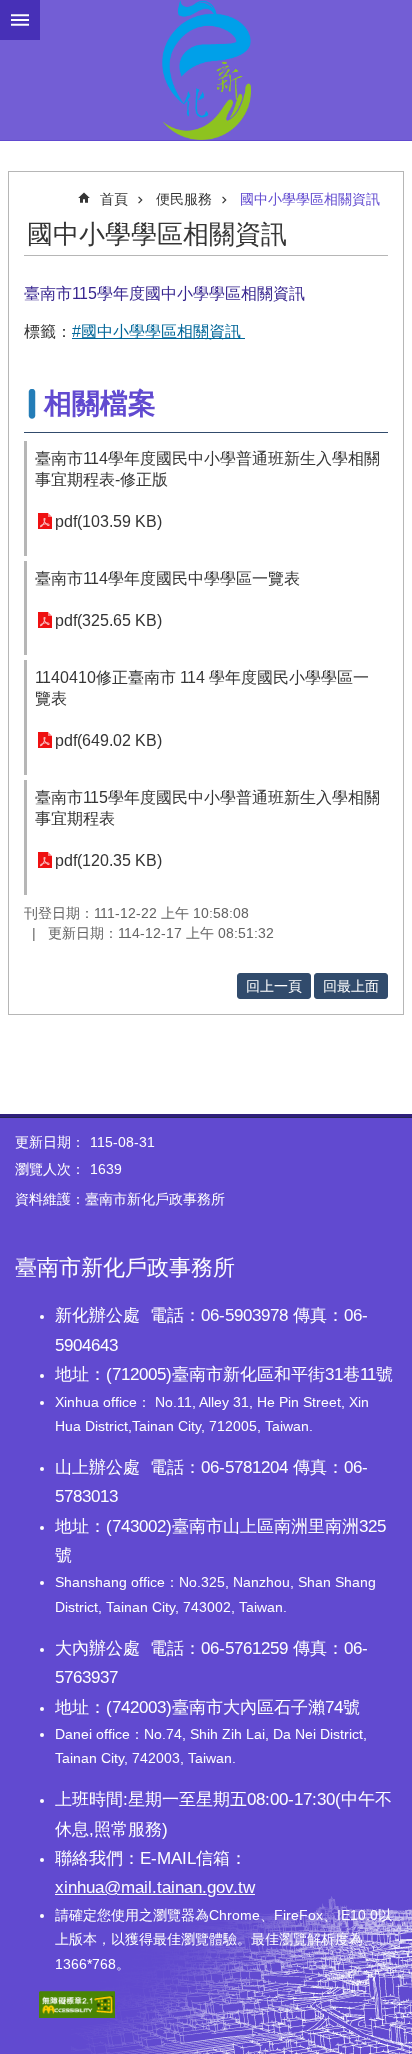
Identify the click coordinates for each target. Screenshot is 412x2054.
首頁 (114, 199)
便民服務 (184, 199)
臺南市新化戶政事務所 (206, 70)
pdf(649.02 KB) (108, 740)
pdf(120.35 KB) (108, 860)
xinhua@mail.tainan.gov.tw (155, 1887)
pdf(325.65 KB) (108, 620)
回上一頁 (274, 986)
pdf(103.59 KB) (108, 521)
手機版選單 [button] (20, 20)
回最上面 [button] (351, 986)
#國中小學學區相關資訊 (158, 331)
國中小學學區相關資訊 (310, 199)
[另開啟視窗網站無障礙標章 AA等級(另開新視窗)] (77, 2013)
